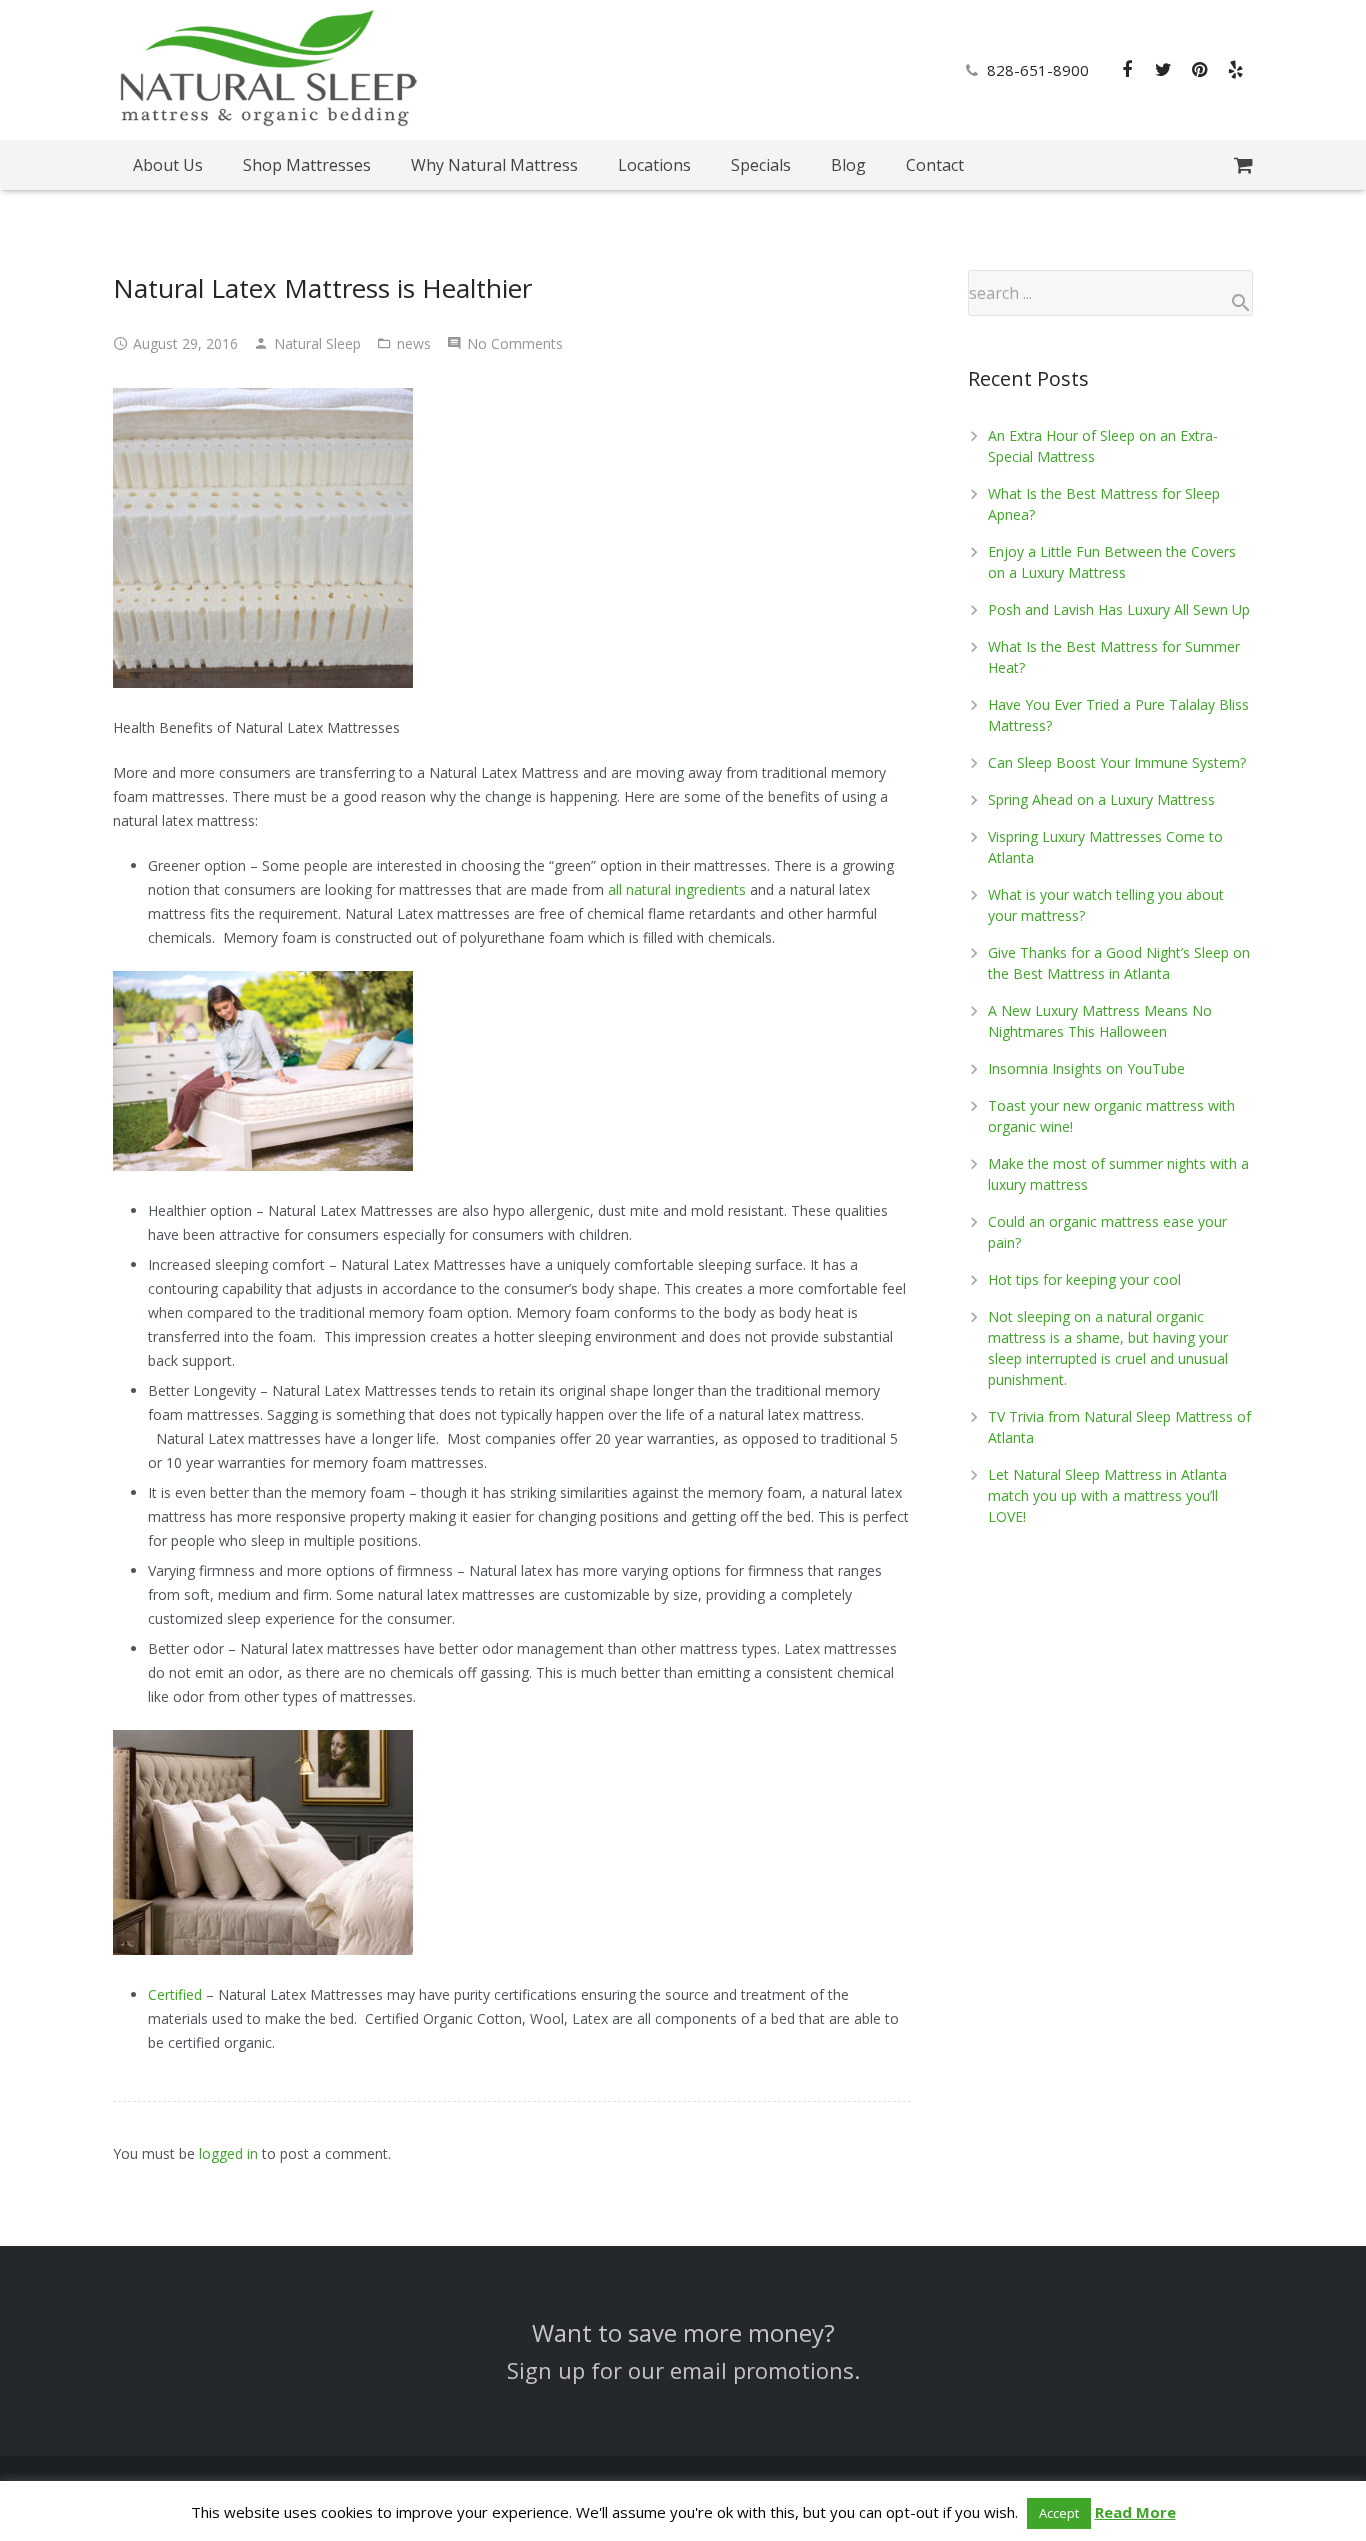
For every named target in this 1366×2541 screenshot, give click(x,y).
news (414, 343)
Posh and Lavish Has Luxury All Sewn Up (1119, 609)
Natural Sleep (317, 343)
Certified (175, 1994)
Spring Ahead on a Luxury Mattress (1101, 799)
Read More (1135, 2512)
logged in (228, 2153)
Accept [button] (1059, 2513)
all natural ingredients (677, 889)
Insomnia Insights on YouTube (1086, 1068)
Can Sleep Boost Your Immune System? (1117, 762)
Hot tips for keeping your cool (1084, 1279)
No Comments (515, 343)
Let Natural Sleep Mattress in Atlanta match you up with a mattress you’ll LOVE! (1107, 1495)
